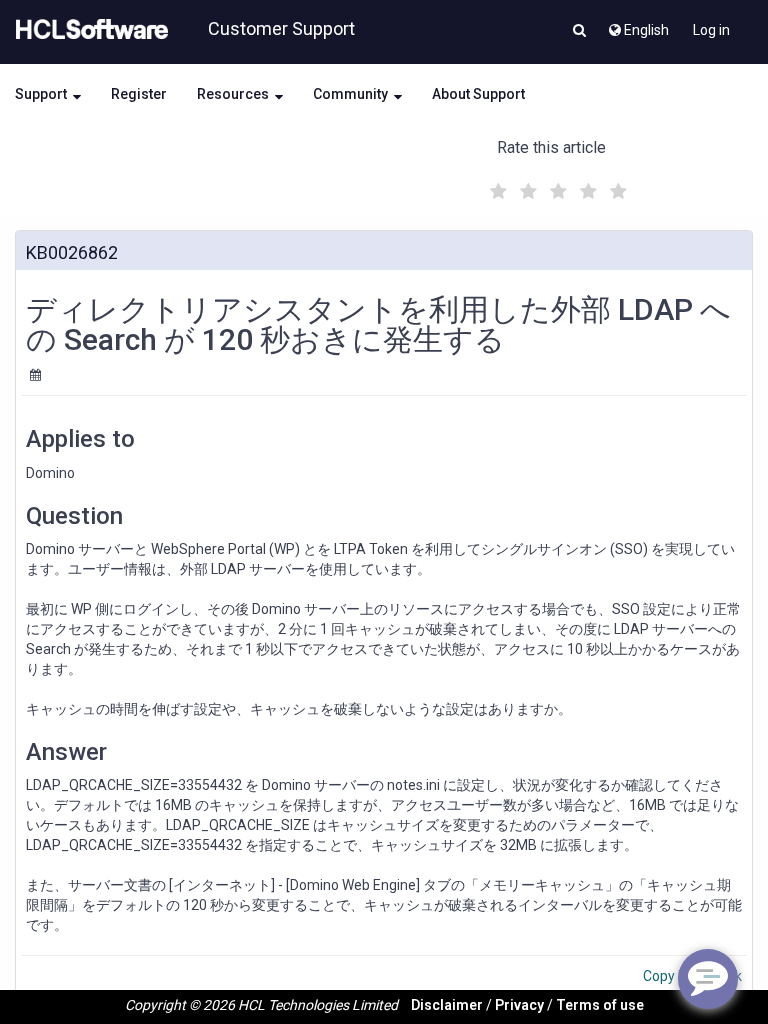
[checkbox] (496, 186)
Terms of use (600, 1005)
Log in (711, 30)
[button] (579, 32)
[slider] (556, 188)
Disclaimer (447, 1005)
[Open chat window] (708, 979)
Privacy (519, 1005)
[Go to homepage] (88, 30)
